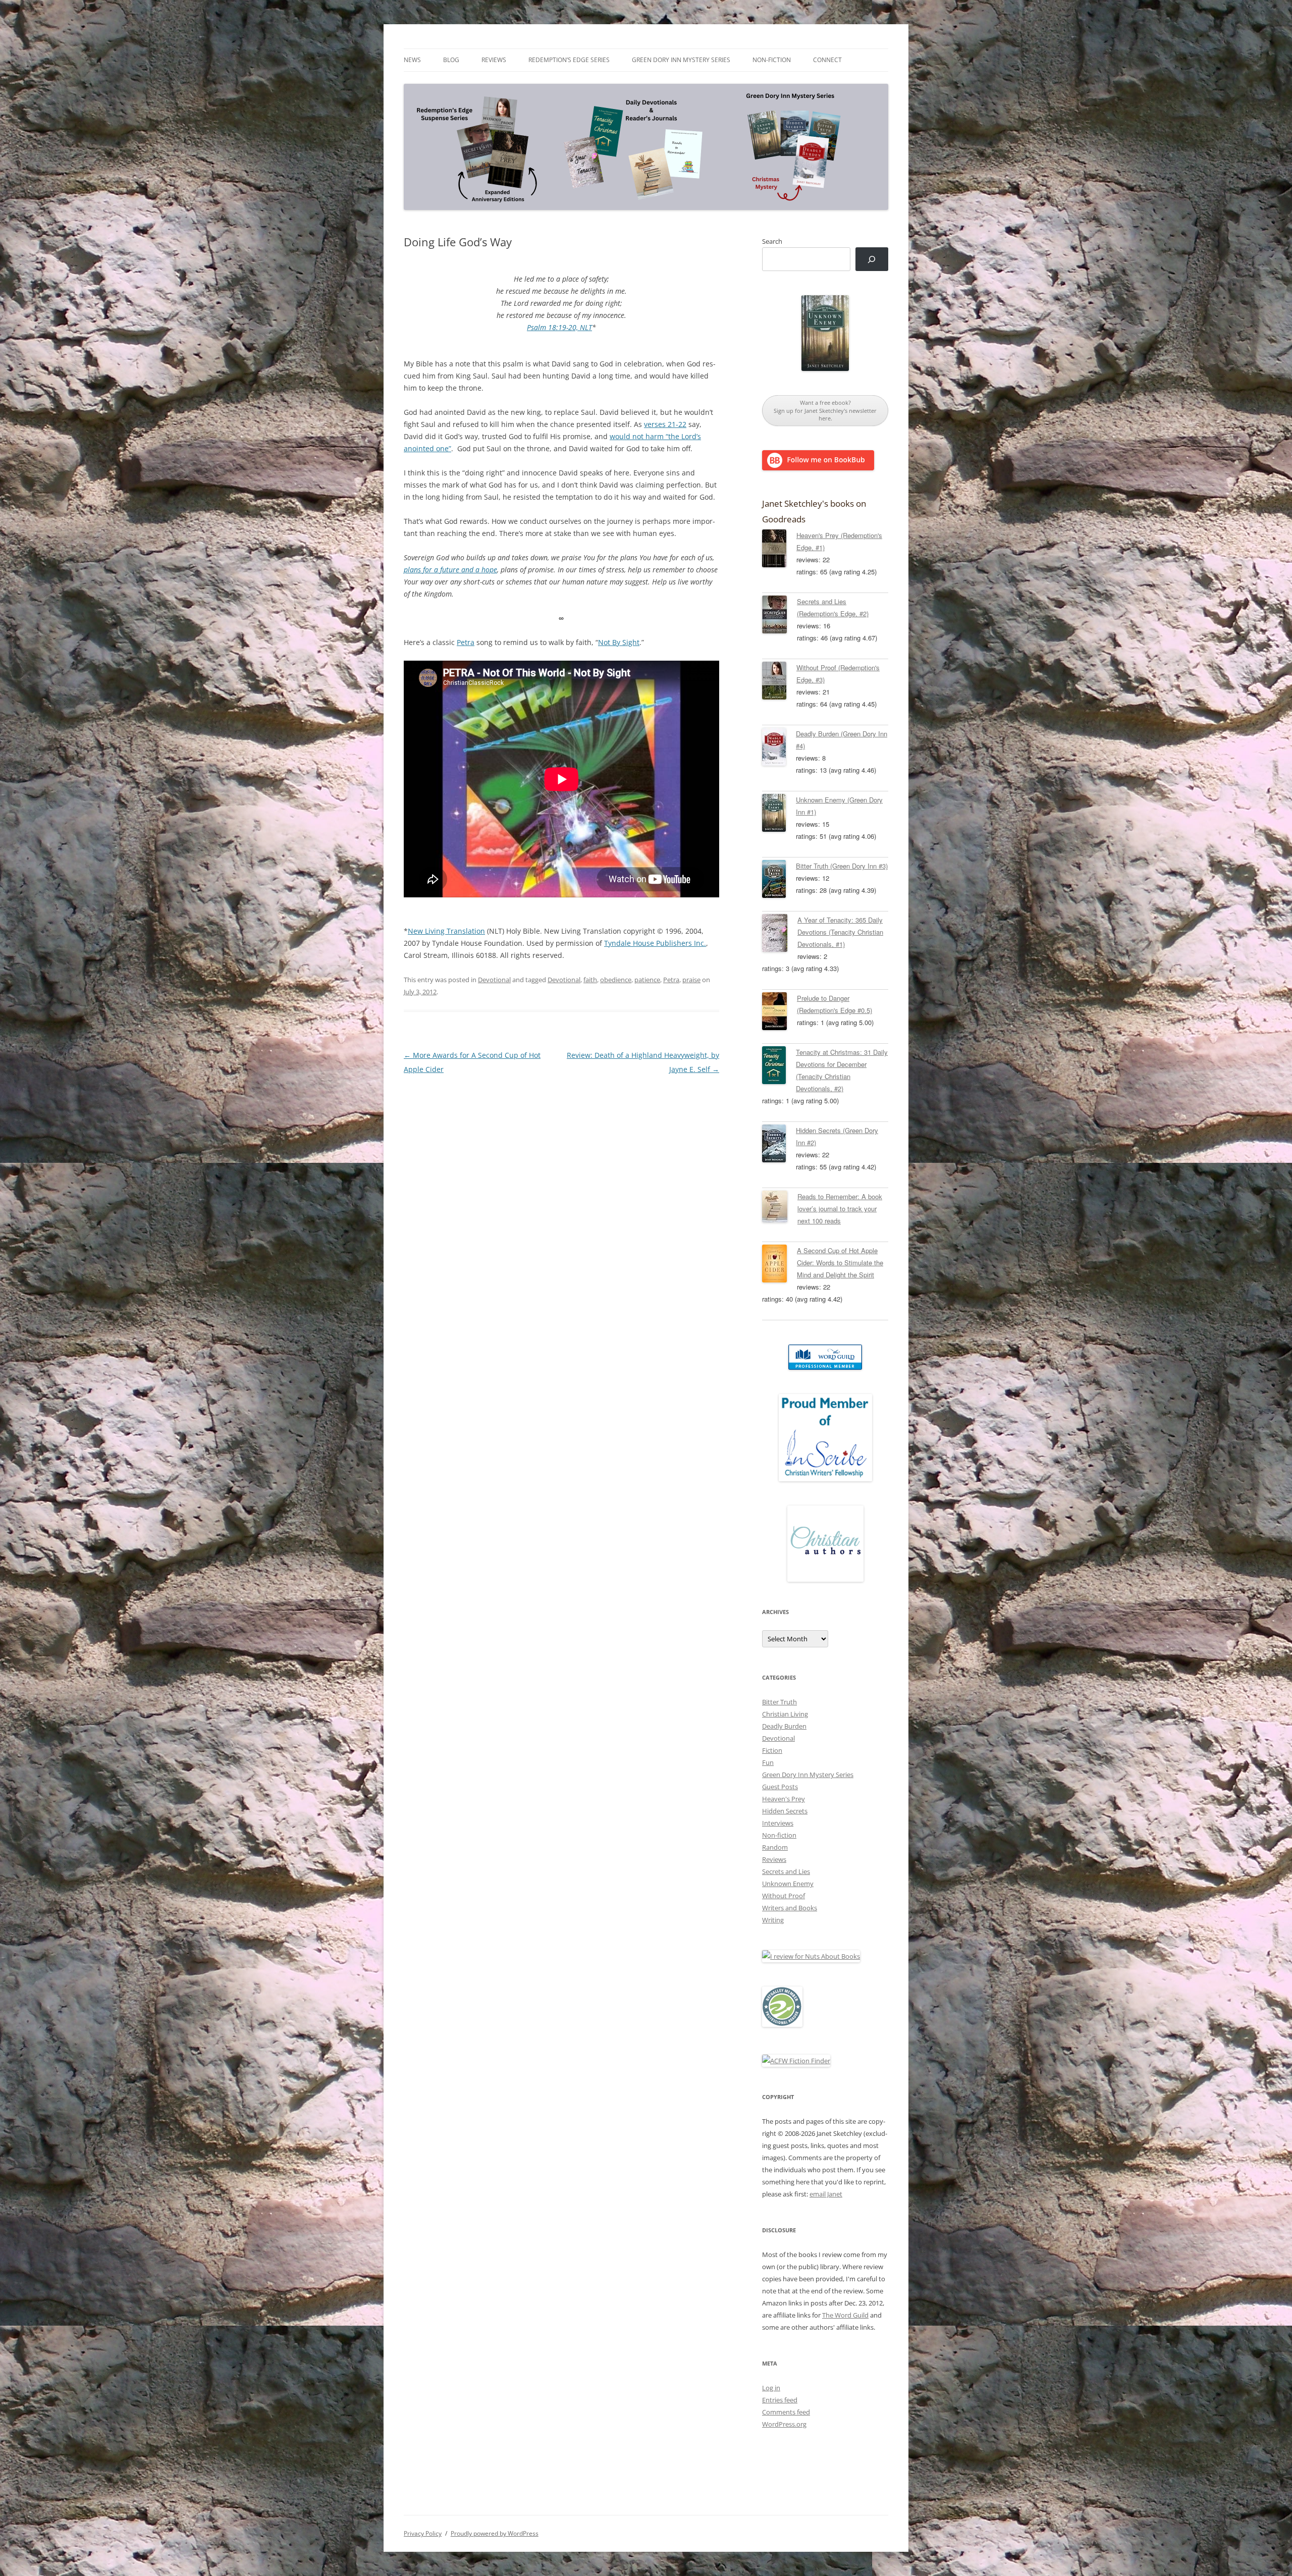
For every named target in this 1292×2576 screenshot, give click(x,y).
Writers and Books (790, 1908)
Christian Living (785, 1714)
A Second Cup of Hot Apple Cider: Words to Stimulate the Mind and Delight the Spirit (840, 1263)
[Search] (872, 259)
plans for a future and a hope (450, 570)
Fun (768, 1762)
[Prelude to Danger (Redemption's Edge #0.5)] (779, 1013)
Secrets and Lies (786, 1871)
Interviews (778, 1823)
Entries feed (780, 2400)
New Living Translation (446, 931)
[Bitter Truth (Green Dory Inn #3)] (779, 881)
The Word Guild (845, 2315)
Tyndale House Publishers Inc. (655, 943)
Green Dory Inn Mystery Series (681, 60)
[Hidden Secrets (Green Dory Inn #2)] (779, 1145)
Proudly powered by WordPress (495, 2533)
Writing (773, 1920)
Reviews (494, 60)
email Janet (826, 2194)
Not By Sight (619, 642)
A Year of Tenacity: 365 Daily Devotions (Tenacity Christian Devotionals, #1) (840, 932)
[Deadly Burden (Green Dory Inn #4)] (779, 748)
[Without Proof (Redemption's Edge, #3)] (779, 682)
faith (590, 980)
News (412, 60)
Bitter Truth (779, 1702)
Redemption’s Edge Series (569, 60)
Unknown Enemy (788, 1884)
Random (775, 1847)
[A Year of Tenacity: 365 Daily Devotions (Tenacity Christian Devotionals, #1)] (780, 935)
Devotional (494, 980)
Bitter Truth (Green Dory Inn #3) (842, 866)
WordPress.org (784, 2424)
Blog (451, 60)
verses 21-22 (665, 424)
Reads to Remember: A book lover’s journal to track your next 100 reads (840, 1209)
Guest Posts (780, 1787)
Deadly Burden (784, 1726)
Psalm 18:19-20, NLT (559, 327)
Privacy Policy (423, 2533)
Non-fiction (772, 60)
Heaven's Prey (784, 1799)
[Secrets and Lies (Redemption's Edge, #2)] (779, 616)
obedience (616, 980)
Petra (466, 642)
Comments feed (786, 2412)
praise (691, 980)
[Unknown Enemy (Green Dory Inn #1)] (779, 815)
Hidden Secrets (785, 1811)
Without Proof (784, 1896)
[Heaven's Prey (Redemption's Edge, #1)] (779, 550)
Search (772, 241)
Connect (827, 60)
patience (647, 980)
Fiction (772, 1750)
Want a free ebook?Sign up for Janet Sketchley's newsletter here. (825, 410)
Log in (771, 2388)
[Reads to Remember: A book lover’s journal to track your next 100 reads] (780, 1208)
